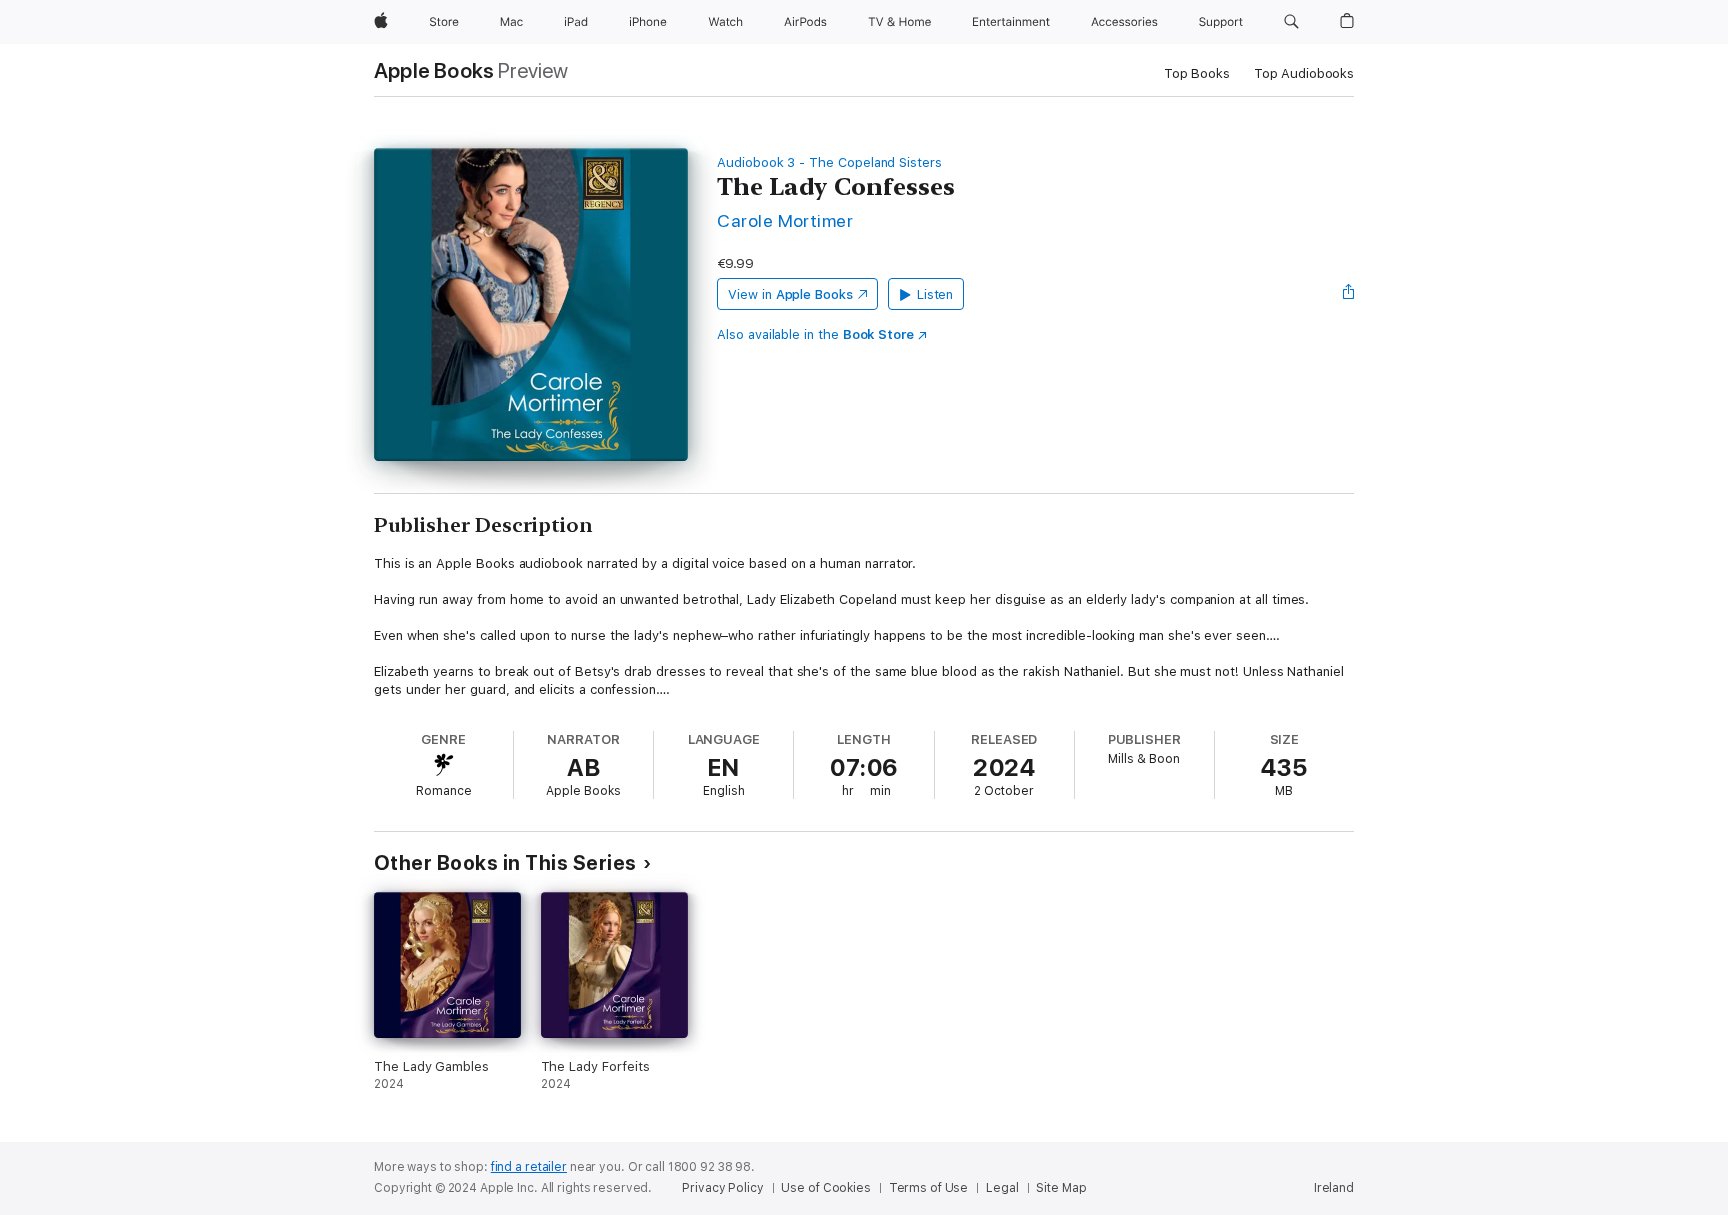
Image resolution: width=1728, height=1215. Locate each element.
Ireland (1334, 1188)
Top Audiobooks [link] (1304, 73)
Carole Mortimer (785, 220)
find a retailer (529, 1167)
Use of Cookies (825, 1188)
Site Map (1061, 1188)
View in (790, 294)
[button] (1291, 22)
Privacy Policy (722, 1188)
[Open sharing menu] (1349, 294)
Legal (1002, 1188)
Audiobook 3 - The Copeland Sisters (829, 162)
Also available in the (815, 334)
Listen (935, 294)
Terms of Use (929, 1188)
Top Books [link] (1197, 73)
